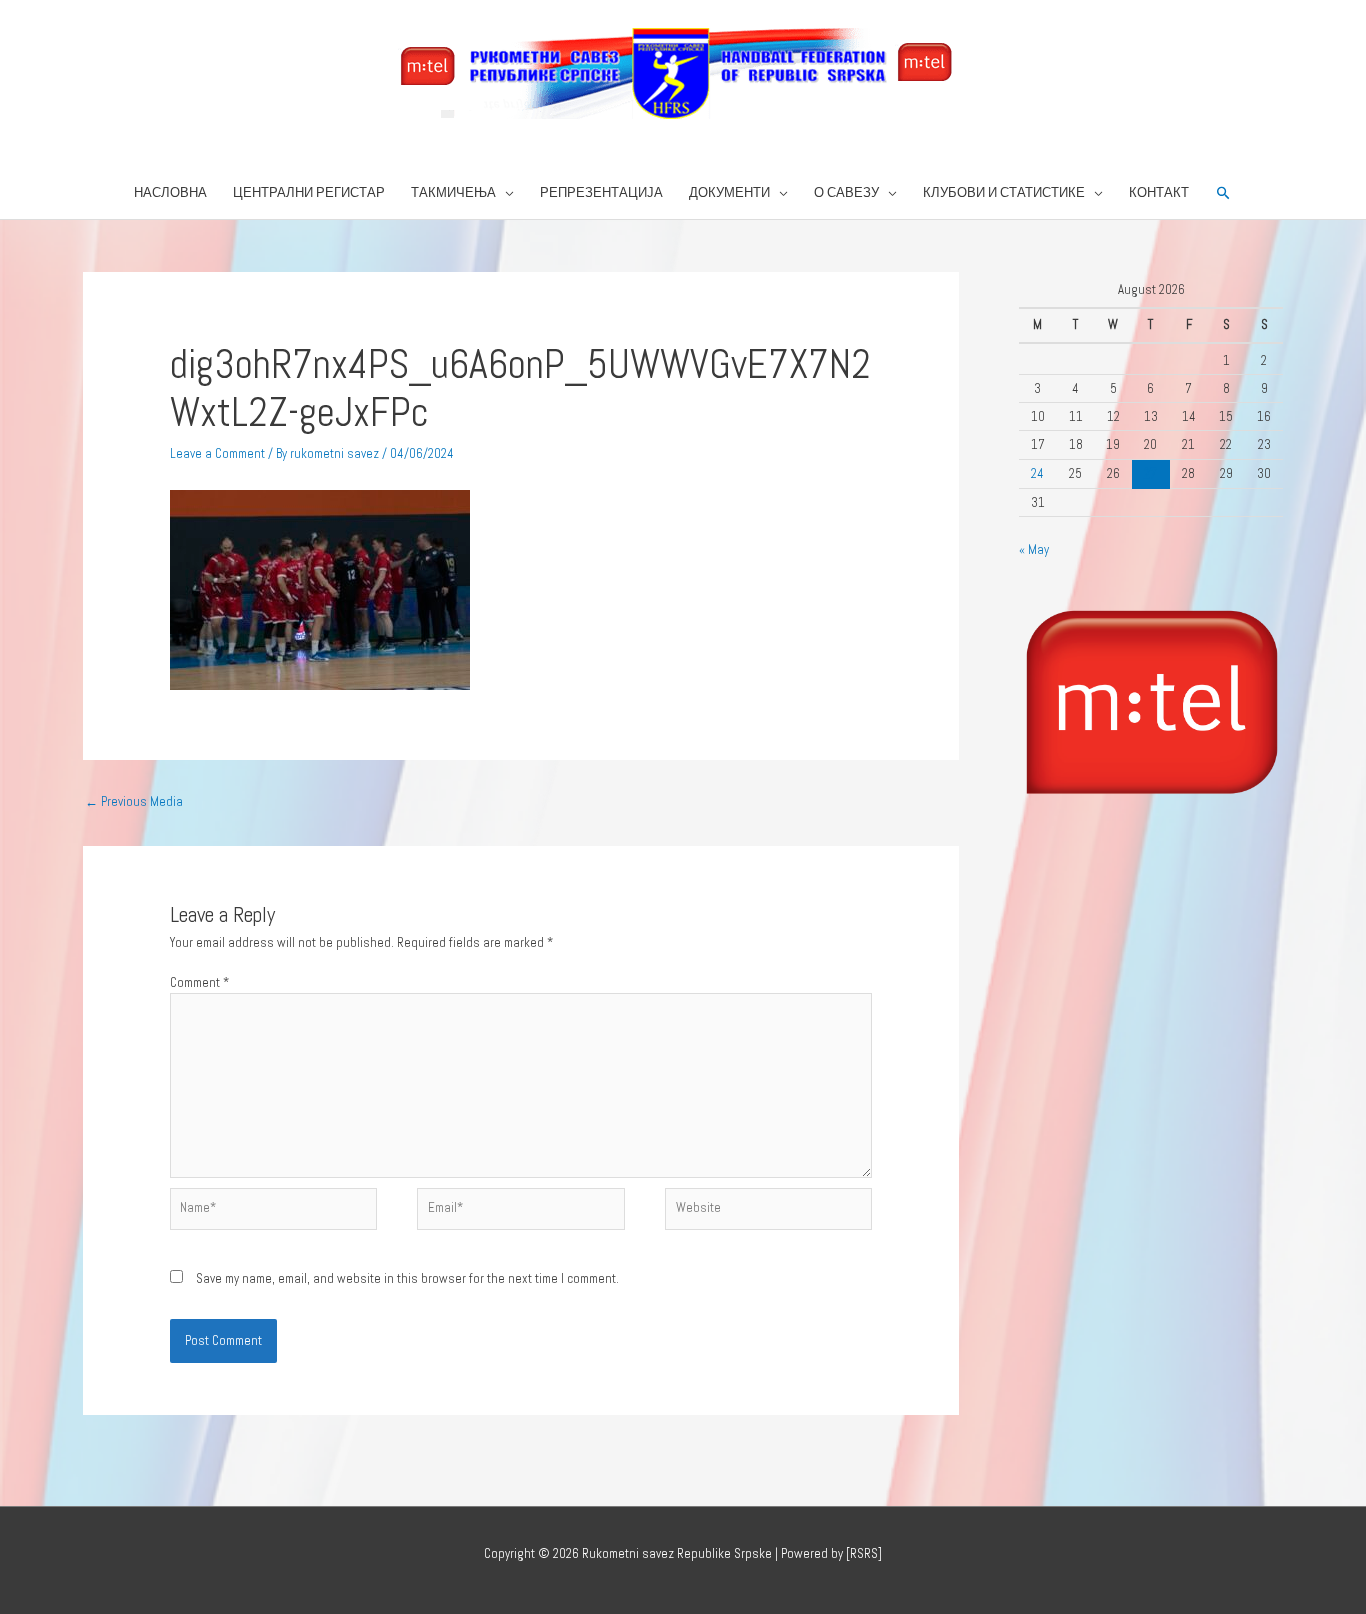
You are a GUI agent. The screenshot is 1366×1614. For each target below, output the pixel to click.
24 (1037, 473)
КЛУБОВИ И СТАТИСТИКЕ (1004, 192)
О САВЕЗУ (846, 192)
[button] (1223, 193)
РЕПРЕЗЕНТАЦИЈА (601, 192)
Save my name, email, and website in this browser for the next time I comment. (407, 1278)
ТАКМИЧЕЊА (453, 192)
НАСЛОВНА (170, 192)
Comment (199, 982)
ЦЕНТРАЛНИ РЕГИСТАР (309, 192)
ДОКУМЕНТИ (729, 192)
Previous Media (134, 801)
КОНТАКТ (1159, 192)
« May (1034, 549)
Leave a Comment (217, 453)
